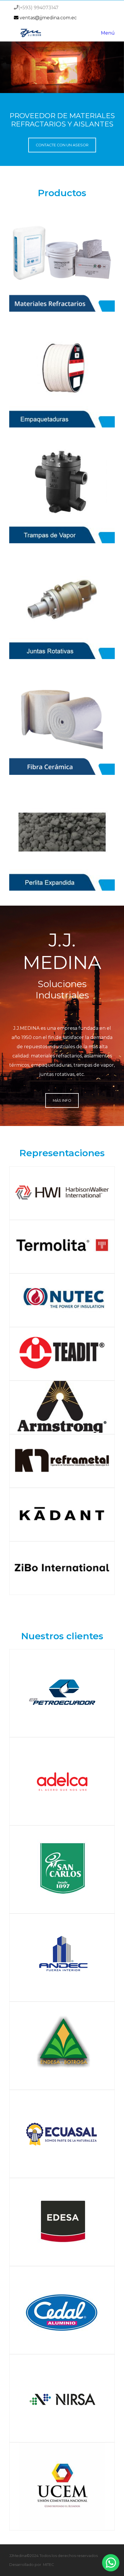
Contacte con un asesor (62, 145)
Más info (62, 1100)
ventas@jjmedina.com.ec (48, 18)
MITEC (48, 2565)
